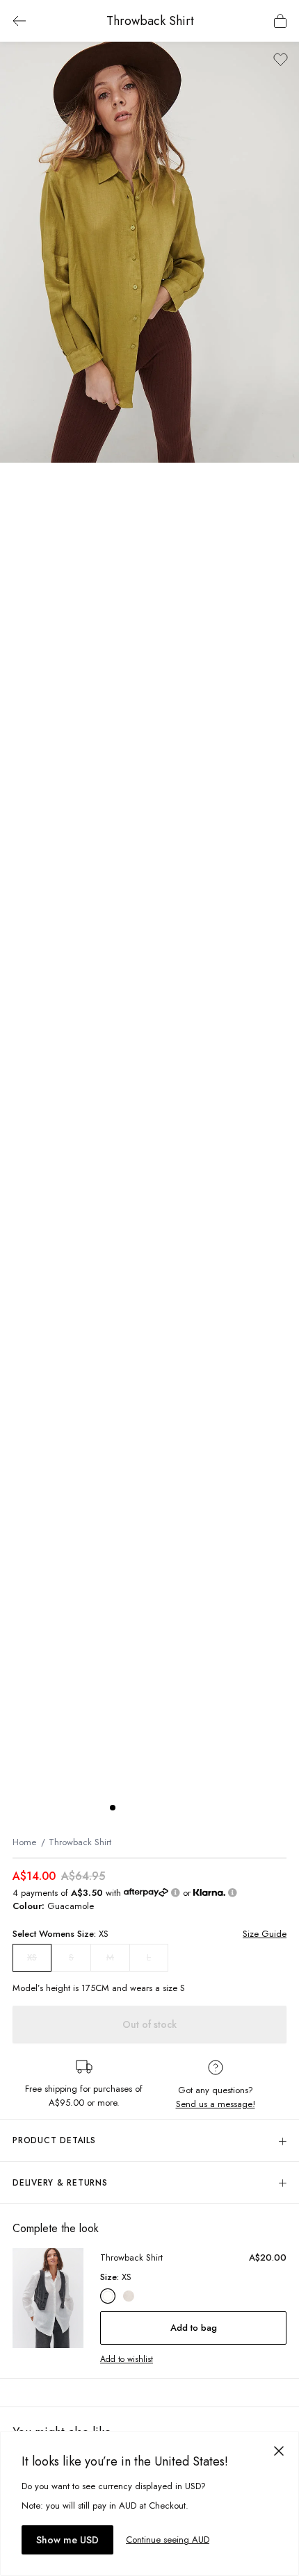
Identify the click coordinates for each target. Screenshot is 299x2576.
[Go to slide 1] (113, 1808)
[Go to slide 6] (182, 1808)
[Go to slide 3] (140, 1808)
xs (32, 1958)
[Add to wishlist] (281, 59)
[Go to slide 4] (154, 1808)
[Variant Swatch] (108, 2296)
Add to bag (194, 2328)
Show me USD (67, 2540)
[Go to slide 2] (127, 1808)
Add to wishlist (127, 2359)
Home (24, 1842)
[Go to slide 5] (168, 1808)
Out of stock (149, 2024)
